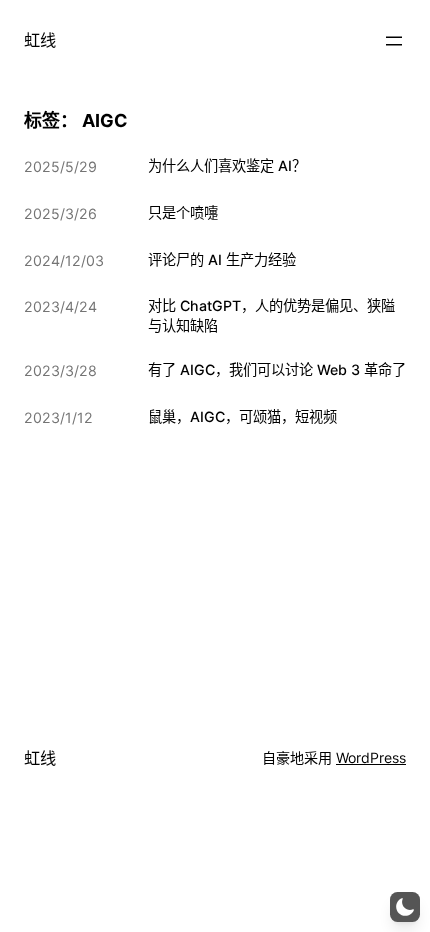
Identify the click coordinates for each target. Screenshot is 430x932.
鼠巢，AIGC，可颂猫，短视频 (242, 416)
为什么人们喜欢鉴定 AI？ (227, 165)
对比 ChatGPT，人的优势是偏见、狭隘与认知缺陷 (271, 315)
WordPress (371, 757)
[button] (405, 907)
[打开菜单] (394, 41)
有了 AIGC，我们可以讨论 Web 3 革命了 (277, 369)
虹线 (40, 40)
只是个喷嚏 (183, 212)
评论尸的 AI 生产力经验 (222, 259)
